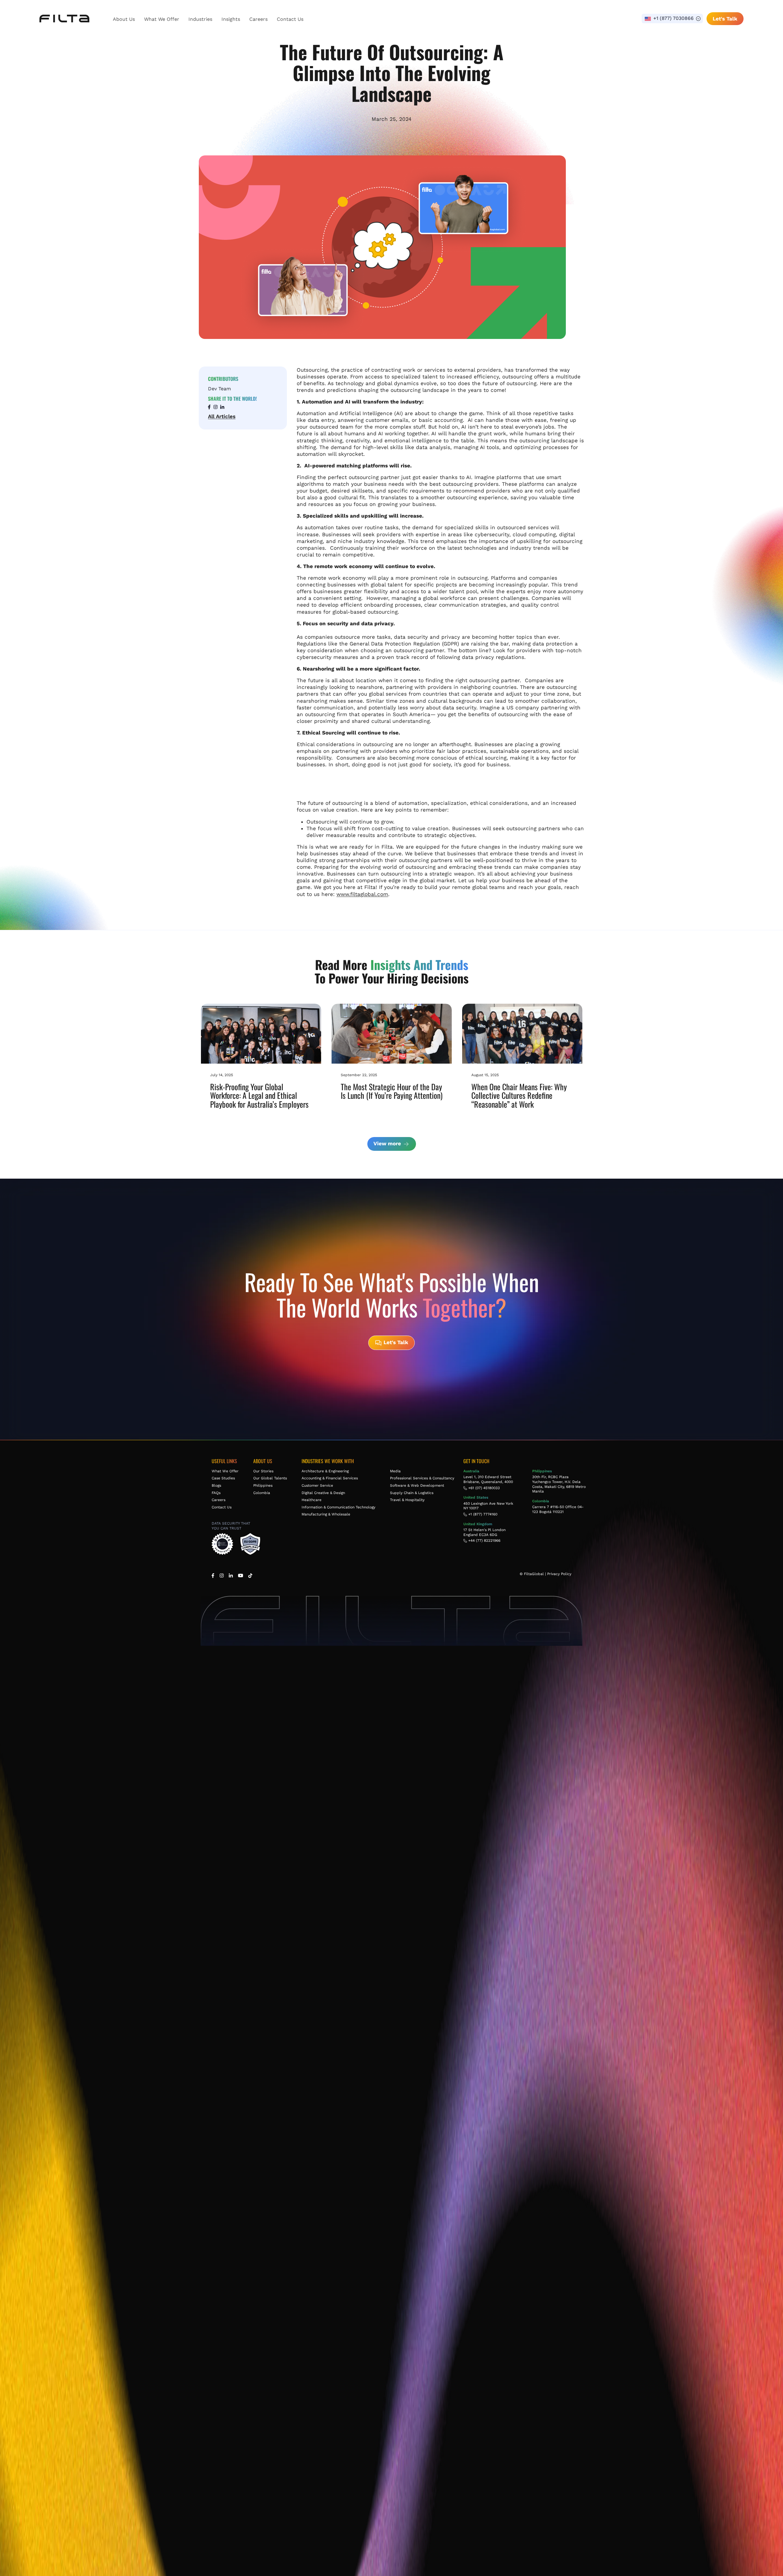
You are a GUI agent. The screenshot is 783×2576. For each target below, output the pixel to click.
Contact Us (290, 19)
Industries (200, 19)
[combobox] (672, 19)
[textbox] (672, 19)
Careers (258, 19)
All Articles (222, 416)
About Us (124, 19)
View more (388, 1143)
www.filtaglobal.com (362, 894)
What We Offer (162, 19)
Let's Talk (725, 19)
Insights (231, 19)
